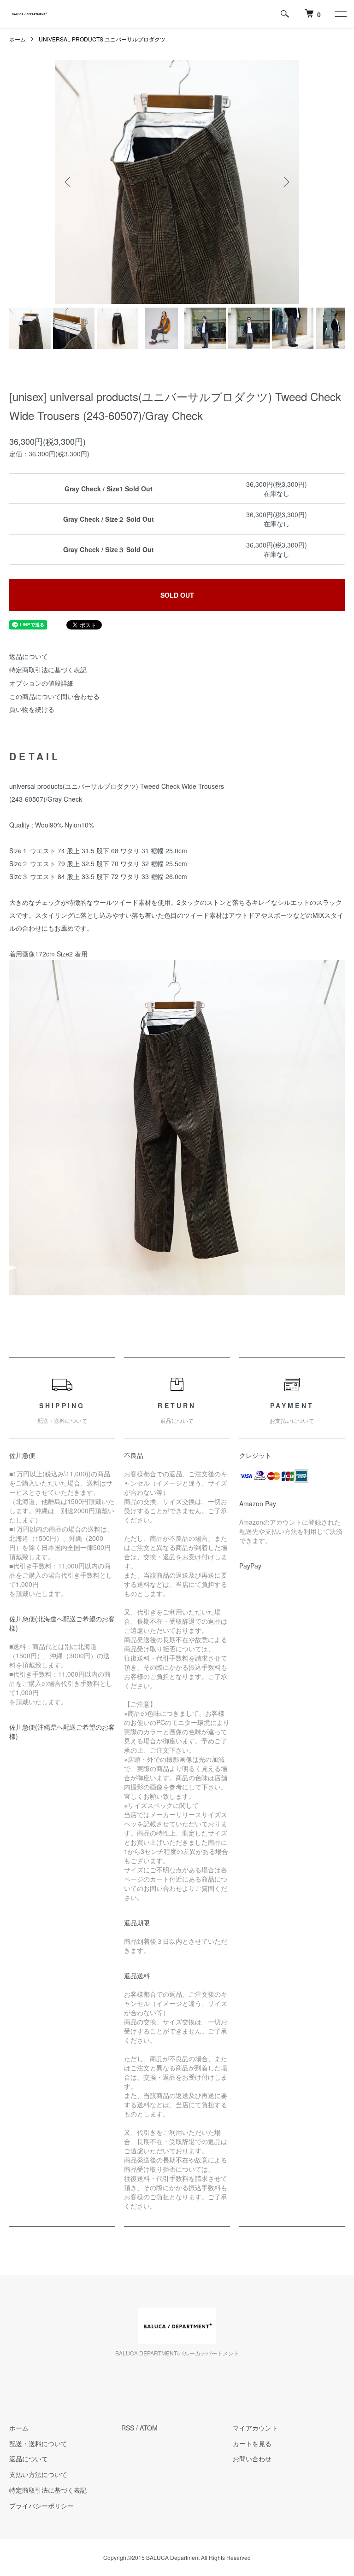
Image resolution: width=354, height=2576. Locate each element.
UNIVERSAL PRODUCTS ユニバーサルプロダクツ (102, 39)
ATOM (149, 2428)
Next (285, 182)
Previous (69, 182)
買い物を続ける (32, 709)
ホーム (18, 39)
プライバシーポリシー (41, 2506)
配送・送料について (38, 2443)
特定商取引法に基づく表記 (48, 670)
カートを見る (252, 2443)
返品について (29, 656)
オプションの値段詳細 (41, 683)
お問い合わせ (252, 2459)
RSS (128, 2428)
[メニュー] (340, 14)
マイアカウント (255, 2428)
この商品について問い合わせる (54, 696)
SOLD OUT (177, 595)
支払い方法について (38, 2474)
